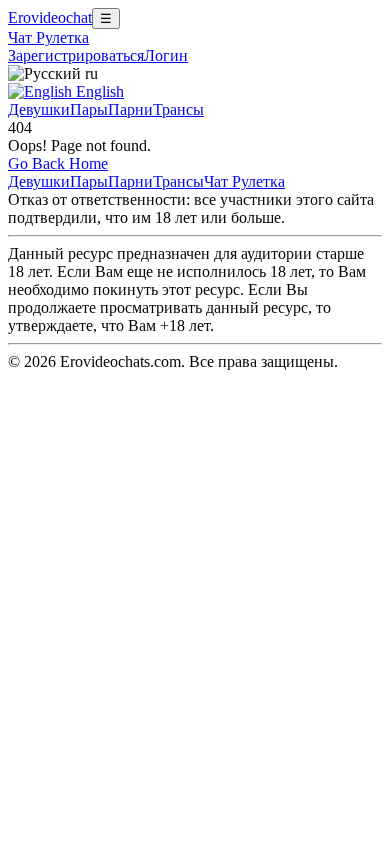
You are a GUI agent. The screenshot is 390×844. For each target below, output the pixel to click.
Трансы (178, 109)
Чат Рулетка (48, 37)
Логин (166, 55)
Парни (130, 109)
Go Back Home (58, 163)
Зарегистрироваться (76, 55)
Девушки (39, 109)
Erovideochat (50, 17)
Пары (89, 109)
